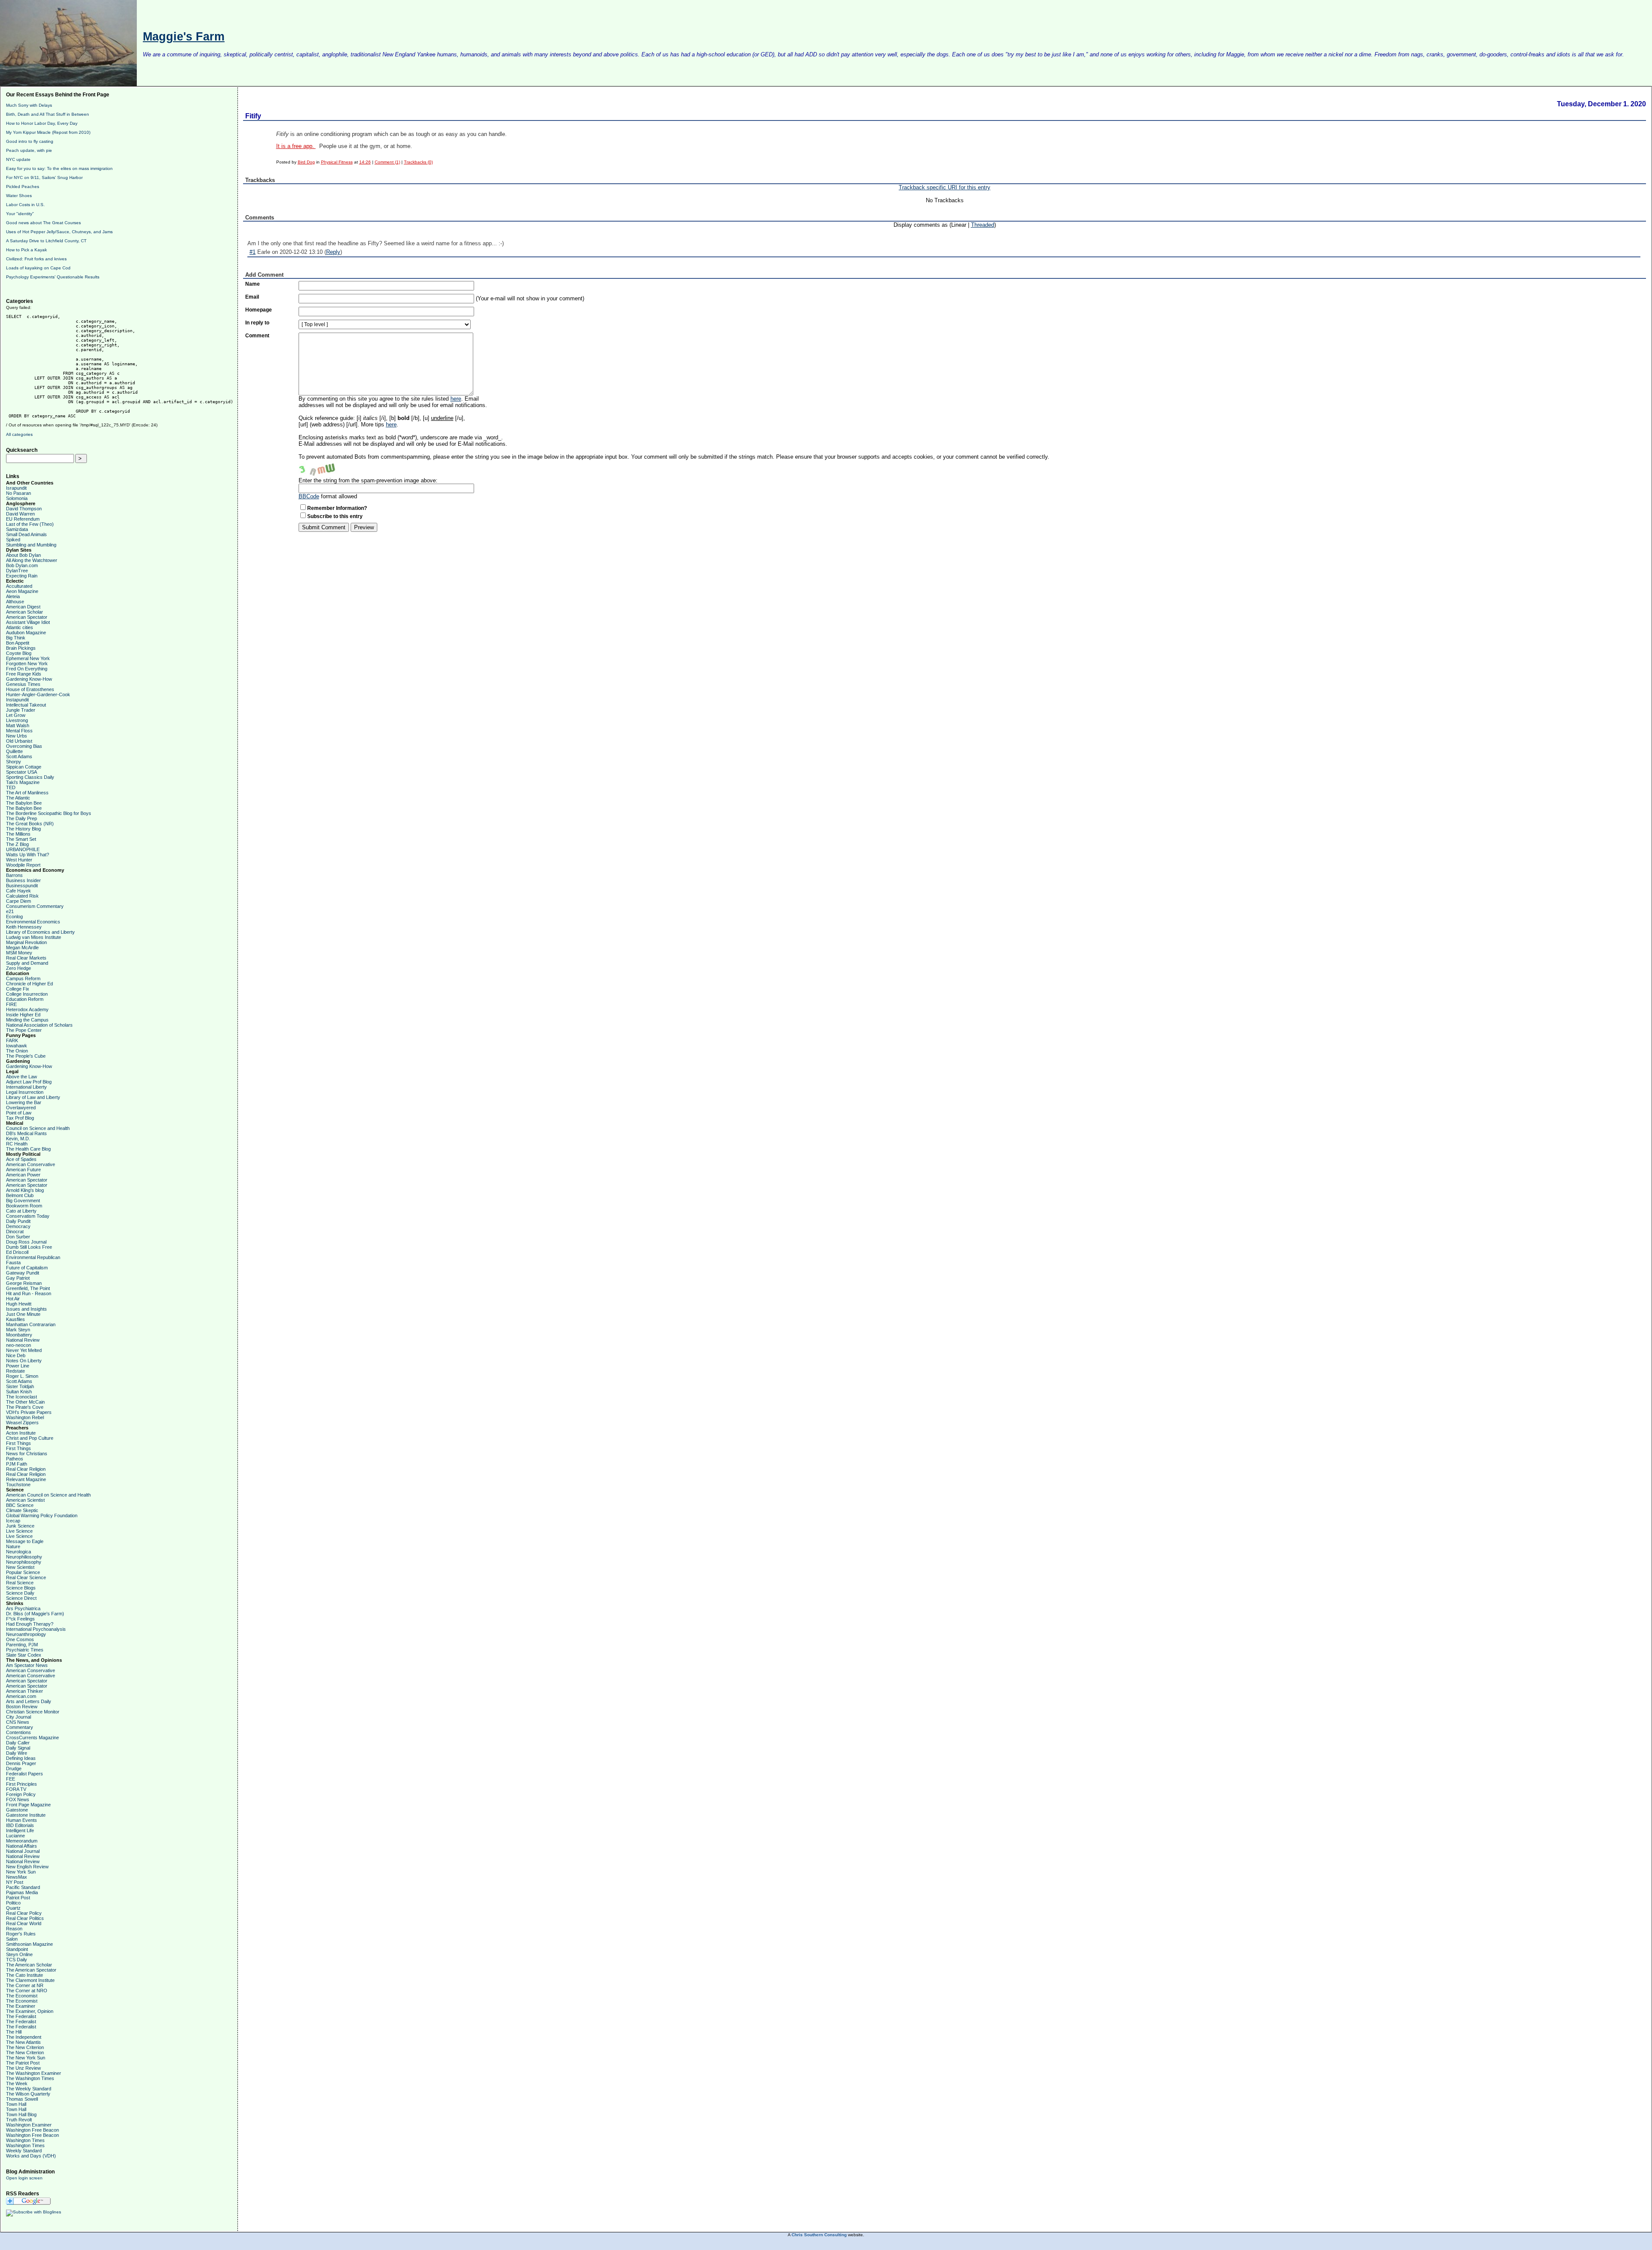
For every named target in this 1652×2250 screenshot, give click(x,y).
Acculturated (19, 586)
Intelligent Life (20, 1830)
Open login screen (24, 2178)
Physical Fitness (337, 162)
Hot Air (13, 1299)
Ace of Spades (21, 1159)
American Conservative (31, 1164)
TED (11, 787)
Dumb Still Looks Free (29, 1247)
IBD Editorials (20, 1825)
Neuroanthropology (26, 1634)
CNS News (18, 1722)
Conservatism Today (28, 1216)
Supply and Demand (27, 963)
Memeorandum (22, 1841)
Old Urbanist (19, 741)
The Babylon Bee (24, 803)
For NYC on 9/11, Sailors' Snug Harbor (44, 177)
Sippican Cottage (24, 767)
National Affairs (22, 1846)
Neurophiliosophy (24, 1557)
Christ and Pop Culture (30, 1438)
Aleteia (13, 596)
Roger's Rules (21, 1934)
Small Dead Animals (26, 534)
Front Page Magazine (28, 1805)
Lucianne (15, 1836)
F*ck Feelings (20, 1619)
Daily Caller (18, 1743)
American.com (21, 1696)
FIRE (11, 1004)
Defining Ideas (21, 1758)
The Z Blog (17, 844)
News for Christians (27, 1454)
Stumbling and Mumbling (31, 545)
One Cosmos (20, 1639)
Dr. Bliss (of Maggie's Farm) (35, 1614)
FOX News (18, 1799)
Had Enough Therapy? (30, 1624)
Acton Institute (21, 1433)
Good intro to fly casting (30, 141)
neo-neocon (18, 1345)
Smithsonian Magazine (29, 1944)
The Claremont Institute (30, 1980)
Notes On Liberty (24, 1361)
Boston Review (22, 1707)
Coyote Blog (19, 653)
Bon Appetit (18, 643)
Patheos (15, 1459)
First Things (18, 1443)
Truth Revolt (19, 2120)
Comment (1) (387, 162)
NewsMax (17, 1877)
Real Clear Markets (26, 958)
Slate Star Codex (24, 1655)
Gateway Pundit (23, 1273)
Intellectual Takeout (26, 705)
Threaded (983, 225)
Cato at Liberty (21, 1211)
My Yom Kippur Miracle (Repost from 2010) (48, 132)
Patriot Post (18, 1898)
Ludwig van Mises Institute (34, 937)
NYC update (18, 159)
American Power (23, 1175)
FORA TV (16, 1789)
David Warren (20, 514)
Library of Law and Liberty (33, 1097)
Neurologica (18, 1552)
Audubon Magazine (26, 633)
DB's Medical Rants (26, 1133)
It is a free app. (296, 146)
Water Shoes (19, 196)
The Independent (24, 2037)
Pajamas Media (22, 1892)
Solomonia (17, 498)
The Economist (22, 1996)
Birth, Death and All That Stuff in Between (48, 114)
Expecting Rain (22, 576)
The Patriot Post (23, 2063)
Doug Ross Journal (26, 1242)
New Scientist (20, 1567)
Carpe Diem (18, 901)
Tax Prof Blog (20, 1118)
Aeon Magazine (22, 591)
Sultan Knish (19, 1392)
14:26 (365, 162)
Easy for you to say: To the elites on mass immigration (59, 168)
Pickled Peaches (23, 187)
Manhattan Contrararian (31, 1324)
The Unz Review (23, 2068)
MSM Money (19, 953)
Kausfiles (15, 1319)
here (456, 399)
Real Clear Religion (26, 1469)
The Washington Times (30, 2078)
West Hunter (19, 860)
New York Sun (21, 1872)
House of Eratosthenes (30, 689)
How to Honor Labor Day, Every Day (42, 123)
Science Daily (20, 1593)
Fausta (13, 1262)
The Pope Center (24, 1030)
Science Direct (21, 1598)
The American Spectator (31, 1970)
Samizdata (17, 529)
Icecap (13, 1521)
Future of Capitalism (27, 1268)
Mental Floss (19, 731)
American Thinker (25, 1691)
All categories (19, 434)
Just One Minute (23, 1314)
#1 (253, 252)
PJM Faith (17, 1464)
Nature (13, 1546)
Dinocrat (15, 1231)
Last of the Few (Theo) (30, 524)
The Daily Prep (22, 818)
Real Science (20, 1583)
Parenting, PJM (22, 1645)
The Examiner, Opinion (30, 2011)
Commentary (20, 1727)
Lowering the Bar (24, 1102)
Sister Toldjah (20, 1386)
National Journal (23, 1851)
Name (253, 284)
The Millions (18, 834)
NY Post (15, 1882)
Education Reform (25, 999)
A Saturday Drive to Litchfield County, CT (46, 241)
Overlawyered (21, 1108)
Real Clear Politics (25, 1918)
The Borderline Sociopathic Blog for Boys (49, 813)
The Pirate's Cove (25, 1407)
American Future (23, 1170)
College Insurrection (27, 994)
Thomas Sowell (22, 2099)
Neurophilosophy (24, 1562)
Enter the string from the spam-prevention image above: (368, 480)
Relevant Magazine (26, 1479)
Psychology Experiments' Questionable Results (53, 277)
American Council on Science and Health (48, 1495)
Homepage (259, 310)
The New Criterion (25, 2047)
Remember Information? (337, 508)
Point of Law (19, 1113)
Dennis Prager (21, 1763)
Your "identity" (20, 214)
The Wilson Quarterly (28, 2094)
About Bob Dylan (23, 555)
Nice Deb (16, 1355)
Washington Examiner (29, 2125)
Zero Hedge (18, 968)
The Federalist (21, 2016)
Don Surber (18, 1237)
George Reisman (24, 1283)
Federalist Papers (25, 1774)
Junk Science (20, 1526)
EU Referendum (23, 519)
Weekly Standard (24, 2151)
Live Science (19, 1531)
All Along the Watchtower (32, 560)
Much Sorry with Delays (29, 105)
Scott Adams (19, 756)
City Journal (18, 1717)
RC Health (17, 1144)
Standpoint (17, 1949)
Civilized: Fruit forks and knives (36, 259)
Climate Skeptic (22, 1510)
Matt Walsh (18, 725)
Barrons (14, 875)
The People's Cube (26, 1056)
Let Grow (16, 715)
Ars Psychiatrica (23, 1608)
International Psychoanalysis (36, 1629)
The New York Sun (26, 2058)
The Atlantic (18, 798)
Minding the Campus (27, 1020)
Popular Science (23, 1572)
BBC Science (20, 1505)
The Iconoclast (22, 1397)
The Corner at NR (25, 1985)
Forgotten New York (27, 664)
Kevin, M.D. (18, 1139)
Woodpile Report (23, 865)
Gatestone (17, 1810)
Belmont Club (20, 1195)
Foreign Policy (21, 1794)
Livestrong (17, 720)
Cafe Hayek (18, 891)
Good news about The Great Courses (43, 223)
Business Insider (23, 880)
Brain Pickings (21, 648)
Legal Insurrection (25, 1092)
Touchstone (18, 1485)
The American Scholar (29, 1965)
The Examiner (21, 2006)
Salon (12, 1939)
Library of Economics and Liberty (40, 932)
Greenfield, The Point (28, 1288)
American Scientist (25, 1500)
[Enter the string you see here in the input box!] (324, 469)
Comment (257, 336)
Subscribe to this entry (335, 516)
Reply (333, 252)
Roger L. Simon (22, 1376)
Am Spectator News (27, 1665)
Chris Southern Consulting (819, 2235)
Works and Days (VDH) (31, 2156)
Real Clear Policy (24, 1913)
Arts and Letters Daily (29, 1701)
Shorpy (14, 762)
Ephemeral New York (28, 658)
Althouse (15, 602)
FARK (12, 1040)
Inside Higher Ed (23, 1015)
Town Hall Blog (21, 2114)
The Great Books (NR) (30, 824)
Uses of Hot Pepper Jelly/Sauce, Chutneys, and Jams (59, 232)
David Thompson (24, 509)
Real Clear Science (26, 1577)
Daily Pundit (18, 1221)
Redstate (15, 1371)
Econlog (14, 917)
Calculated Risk (22, 896)
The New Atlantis (23, 2042)
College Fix (18, 989)
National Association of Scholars (39, 1025)
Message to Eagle (25, 1541)
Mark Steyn (18, 1330)
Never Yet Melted (24, 1350)
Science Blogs (21, 1588)
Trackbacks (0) (418, 162)
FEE (11, 1779)
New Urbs (17, 736)
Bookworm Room (24, 1206)
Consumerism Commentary (35, 906)
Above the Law (22, 1077)
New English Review (27, 1867)
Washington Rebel (25, 1417)
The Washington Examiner (34, 2073)
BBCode (309, 496)
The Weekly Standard (29, 2089)
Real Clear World (24, 1923)
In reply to (257, 323)
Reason (14, 1929)
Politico (13, 1903)
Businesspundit (22, 886)
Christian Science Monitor (33, 1712)
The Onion (17, 1051)
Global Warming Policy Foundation (42, 1515)
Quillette (14, 751)
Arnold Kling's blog (25, 1190)
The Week (17, 2083)
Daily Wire (17, 1753)
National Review (23, 1340)
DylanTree (17, 571)
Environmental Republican (33, 1257)
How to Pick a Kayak (26, 250)
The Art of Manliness (27, 793)
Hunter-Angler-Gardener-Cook (38, 694)
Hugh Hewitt (19, 1304)
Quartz (13, 1908)
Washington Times (25, 2140)
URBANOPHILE (23, 849)
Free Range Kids (24, 674)
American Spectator (27, 617)
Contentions (18, 1732)
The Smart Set (21, 839)
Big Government (23, 1201)
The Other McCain (25, 1402)
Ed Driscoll (17, 1252)
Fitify (253, 116)
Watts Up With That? (28, 855)
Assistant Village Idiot (28, 622)
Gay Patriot (18, 1278)
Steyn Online (19, 1954)
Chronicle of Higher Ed (29, 984)
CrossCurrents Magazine (32, 1738)
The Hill (14, 2032)
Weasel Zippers (22, 1423)
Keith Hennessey (24, 927)
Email (252, 297)
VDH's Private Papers (29, 1412)
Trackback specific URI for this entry (945, 187)
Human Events (22, 1820)
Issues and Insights (26, 1309)
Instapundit (17, 700)
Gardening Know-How (29, 679)
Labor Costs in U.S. (25, 205)
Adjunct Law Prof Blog (29, 1082)
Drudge (14, 1769)
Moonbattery (19, 1335)
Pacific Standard (23, 1887)
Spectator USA (22, 772)
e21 (10, 911)
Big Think (16, 638)
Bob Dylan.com (22, 565)
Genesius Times (23, 684)
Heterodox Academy (27, 1009)
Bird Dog (306, 162)
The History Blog (23, 829)
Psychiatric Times (25, 1650)
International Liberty (26, 1087)
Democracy (18, 1226)
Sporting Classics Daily (30, 777)
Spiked (13, 540)
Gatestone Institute (26, 1815)
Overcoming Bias (24, 746)
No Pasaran (18, 493)
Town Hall (16, 2104)
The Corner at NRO (27, 1991)
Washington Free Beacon (32, 2130)
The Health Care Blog (28, 1149)
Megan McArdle (22, 948)
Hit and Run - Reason (29, 1293)
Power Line (18, 1366)
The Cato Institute (25, 1975)
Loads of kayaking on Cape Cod (38, 268)
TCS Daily (17, 1960)
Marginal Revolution (26, 942)
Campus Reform (23, 978)
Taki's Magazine (23, 782)
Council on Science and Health (38, 1128)
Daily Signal (18, 1748)
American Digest (23, 607)
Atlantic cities (20, 627)
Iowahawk (17, 1046)
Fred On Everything (27, 669)
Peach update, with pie (29, 150)
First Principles (22, 1784)
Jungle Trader (21, 710)
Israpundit (16, 488)
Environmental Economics (33, 922)
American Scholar (25, 612)
